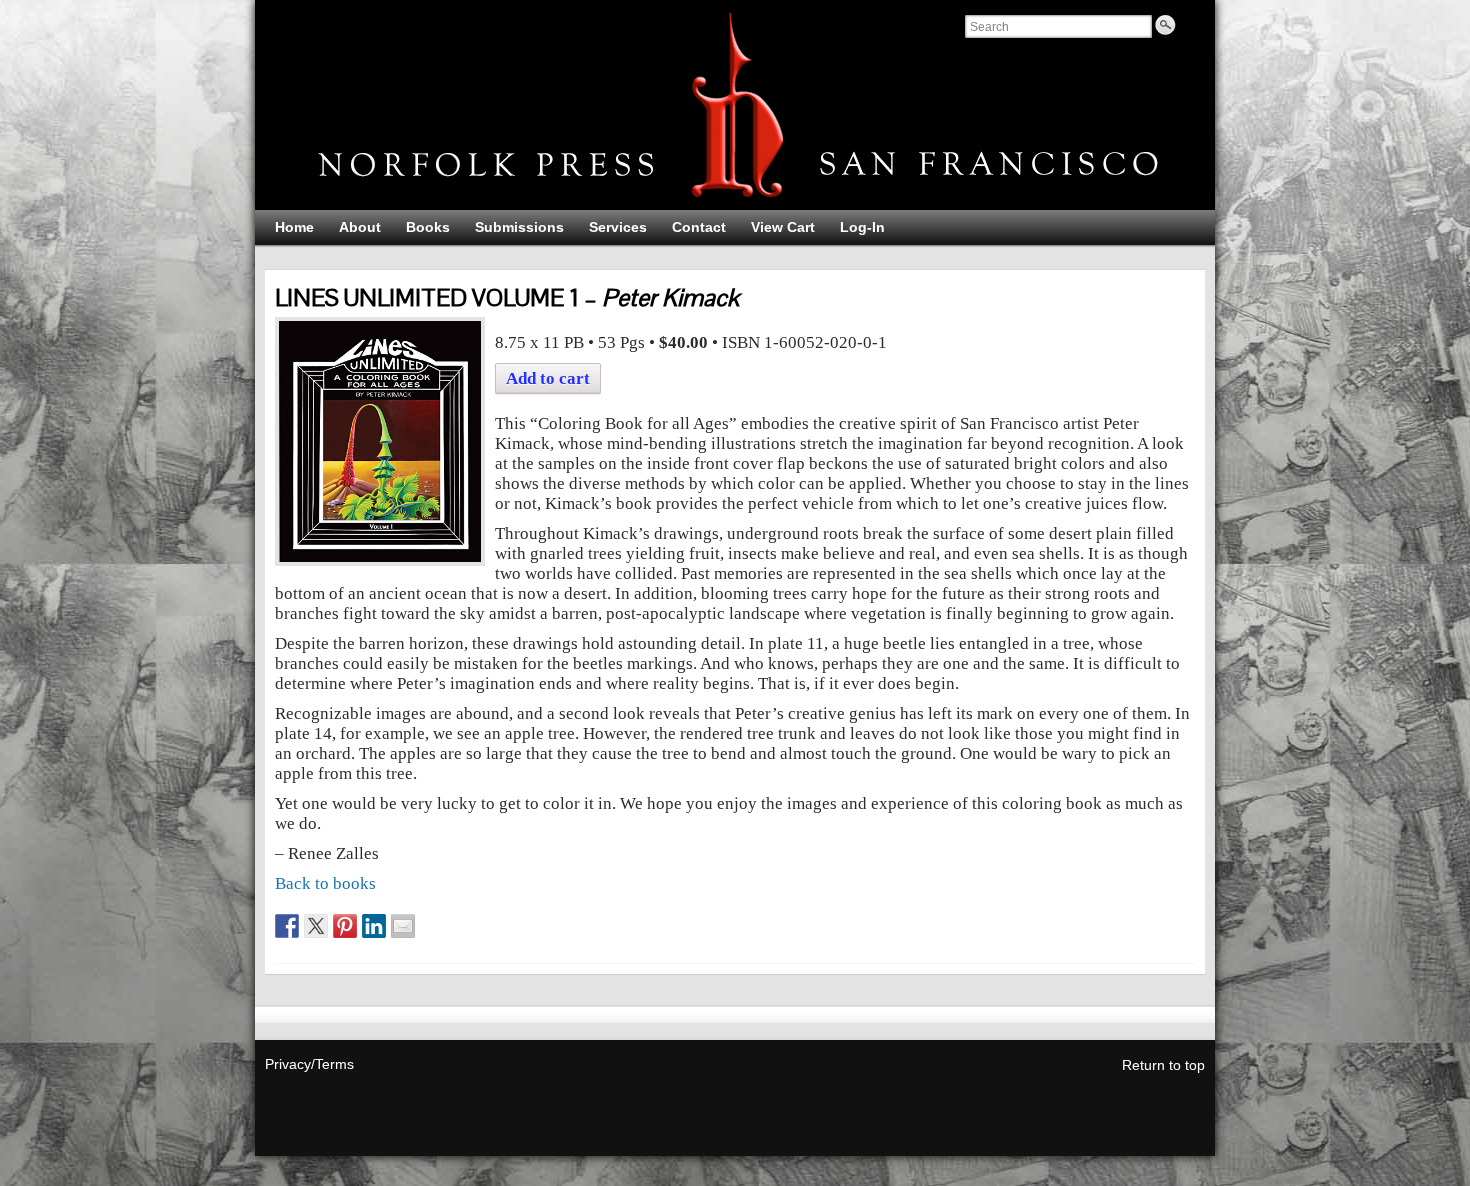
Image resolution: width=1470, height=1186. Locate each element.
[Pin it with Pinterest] (345, 926)
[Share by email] (403, 926)
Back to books (325, 883)
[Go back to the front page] (735, 105)
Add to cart (548, 378)
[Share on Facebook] (287, 926)
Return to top (1163, 1065)
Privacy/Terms (309, 1064)
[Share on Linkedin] (374, 926)
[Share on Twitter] (316, 926)
